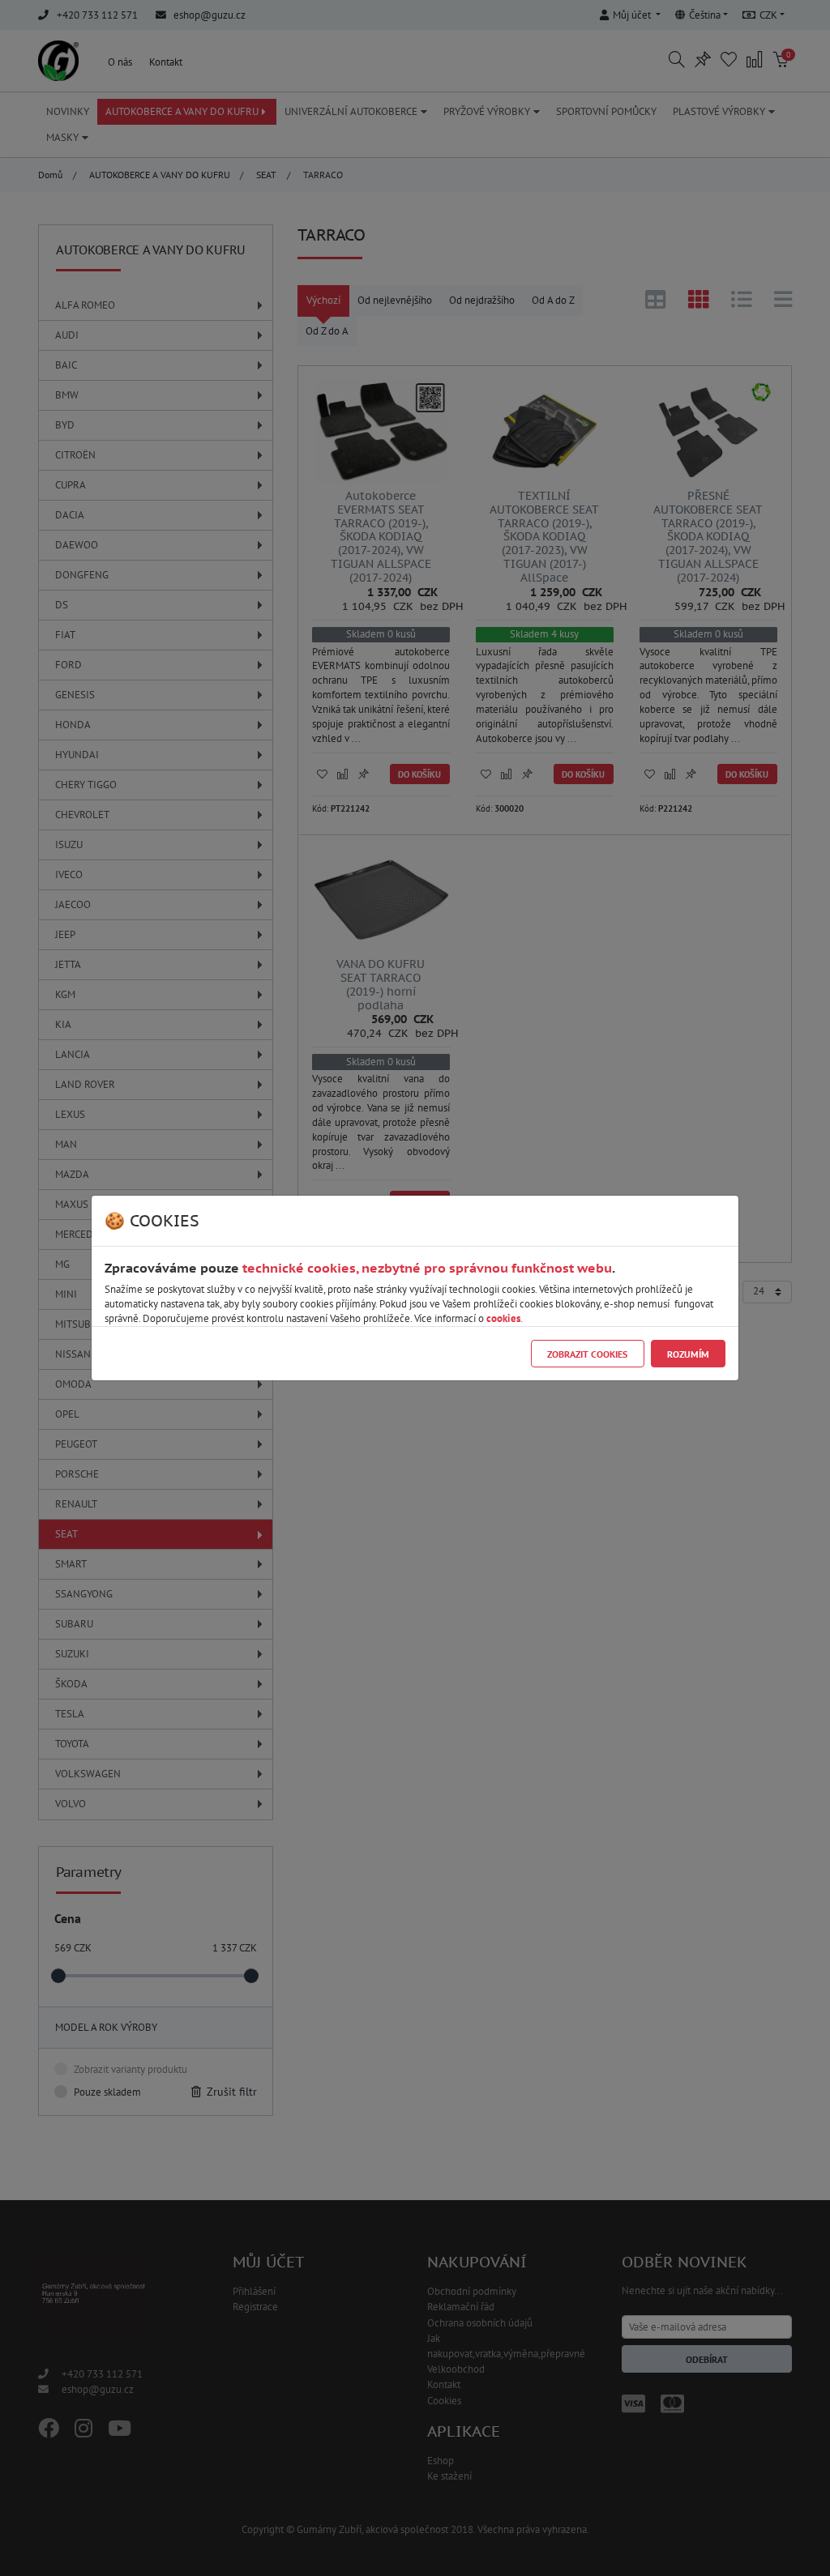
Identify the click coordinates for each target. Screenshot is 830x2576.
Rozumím (688, 1354)
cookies (503, 1318)
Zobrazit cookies (587, 1354)
